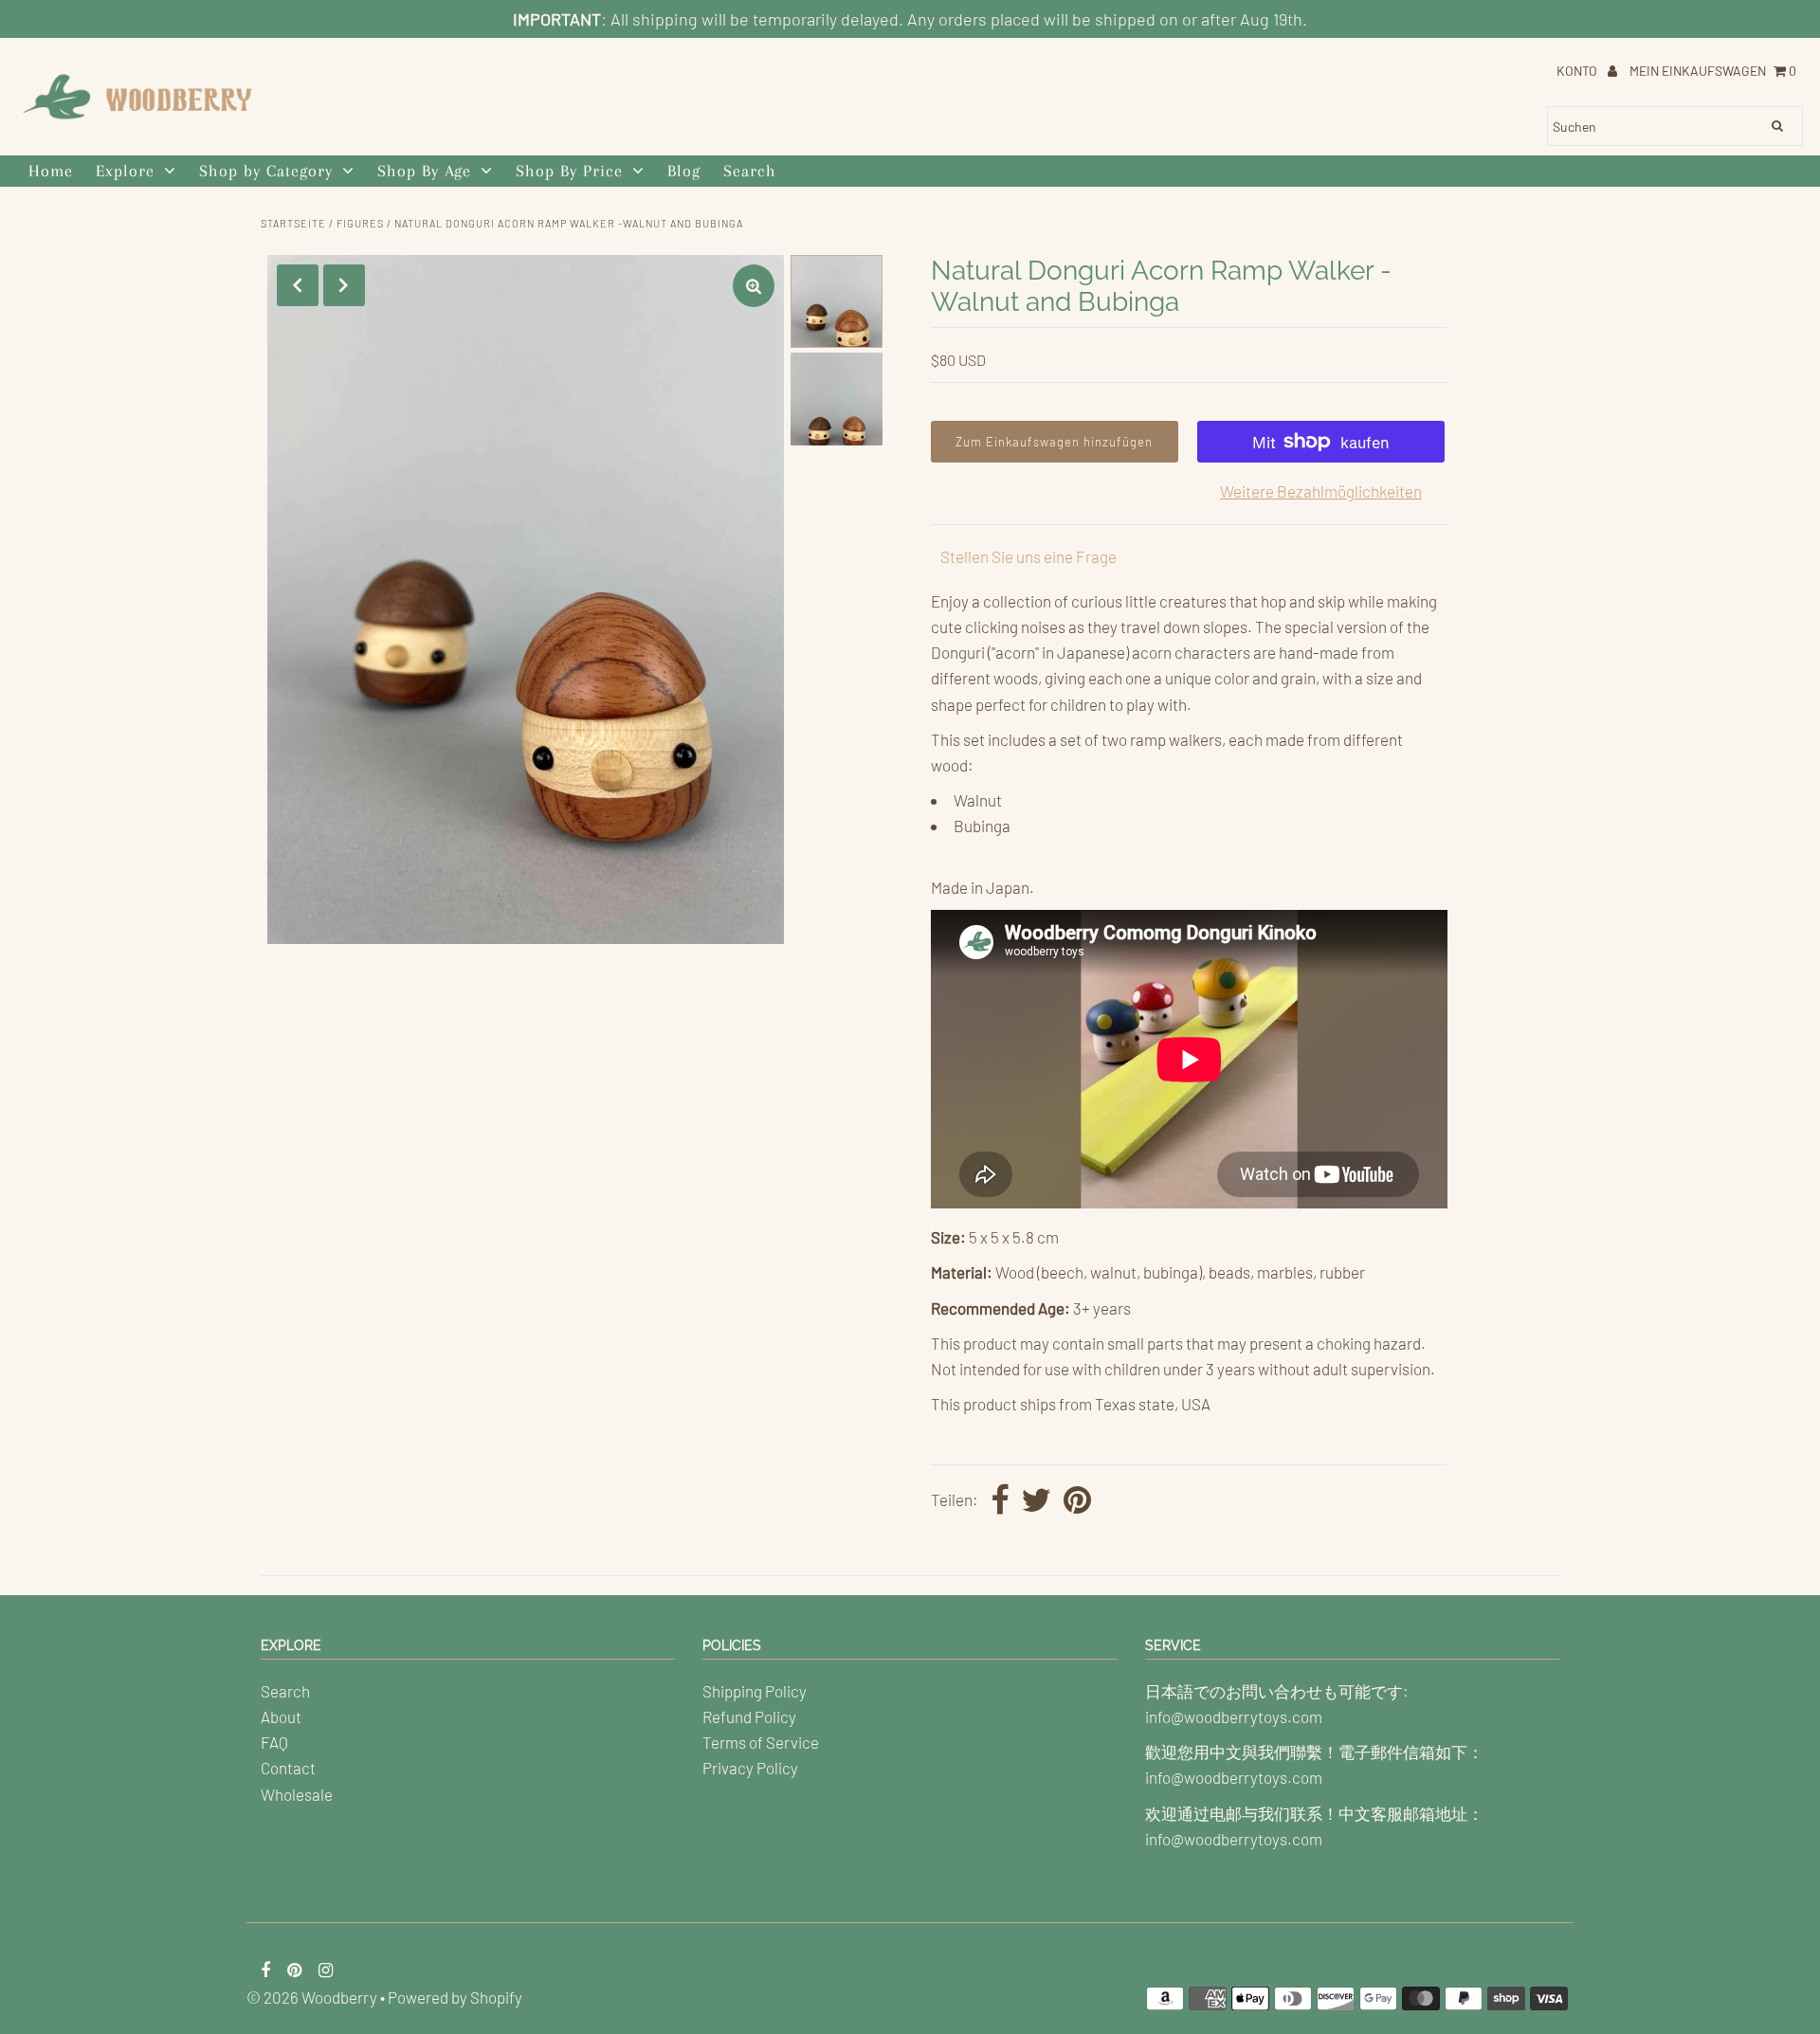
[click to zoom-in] (754, 286)
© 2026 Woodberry (312, 1997)
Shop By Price (569, 171)
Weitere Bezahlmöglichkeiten (1321, 491)
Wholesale (297, 1794)
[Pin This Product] (1077, 1501)
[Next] (344, 285)
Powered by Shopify (455, 1997)
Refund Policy (749, 1716)
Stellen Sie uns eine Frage (1028, 556)
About (281, 1716)
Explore (125, 171)
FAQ (274, 1742)
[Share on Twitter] (1036, 1501)
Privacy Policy (750, 1768)
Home (51, 171)
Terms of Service (761, 1742)
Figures (360, 223)
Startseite (293, 223)
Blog (684, 171)
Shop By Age (424, 171)
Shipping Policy (755, 1691)
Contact (288, 1768)
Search (750, 171)
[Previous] (298, 285)
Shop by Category (266, 171)
